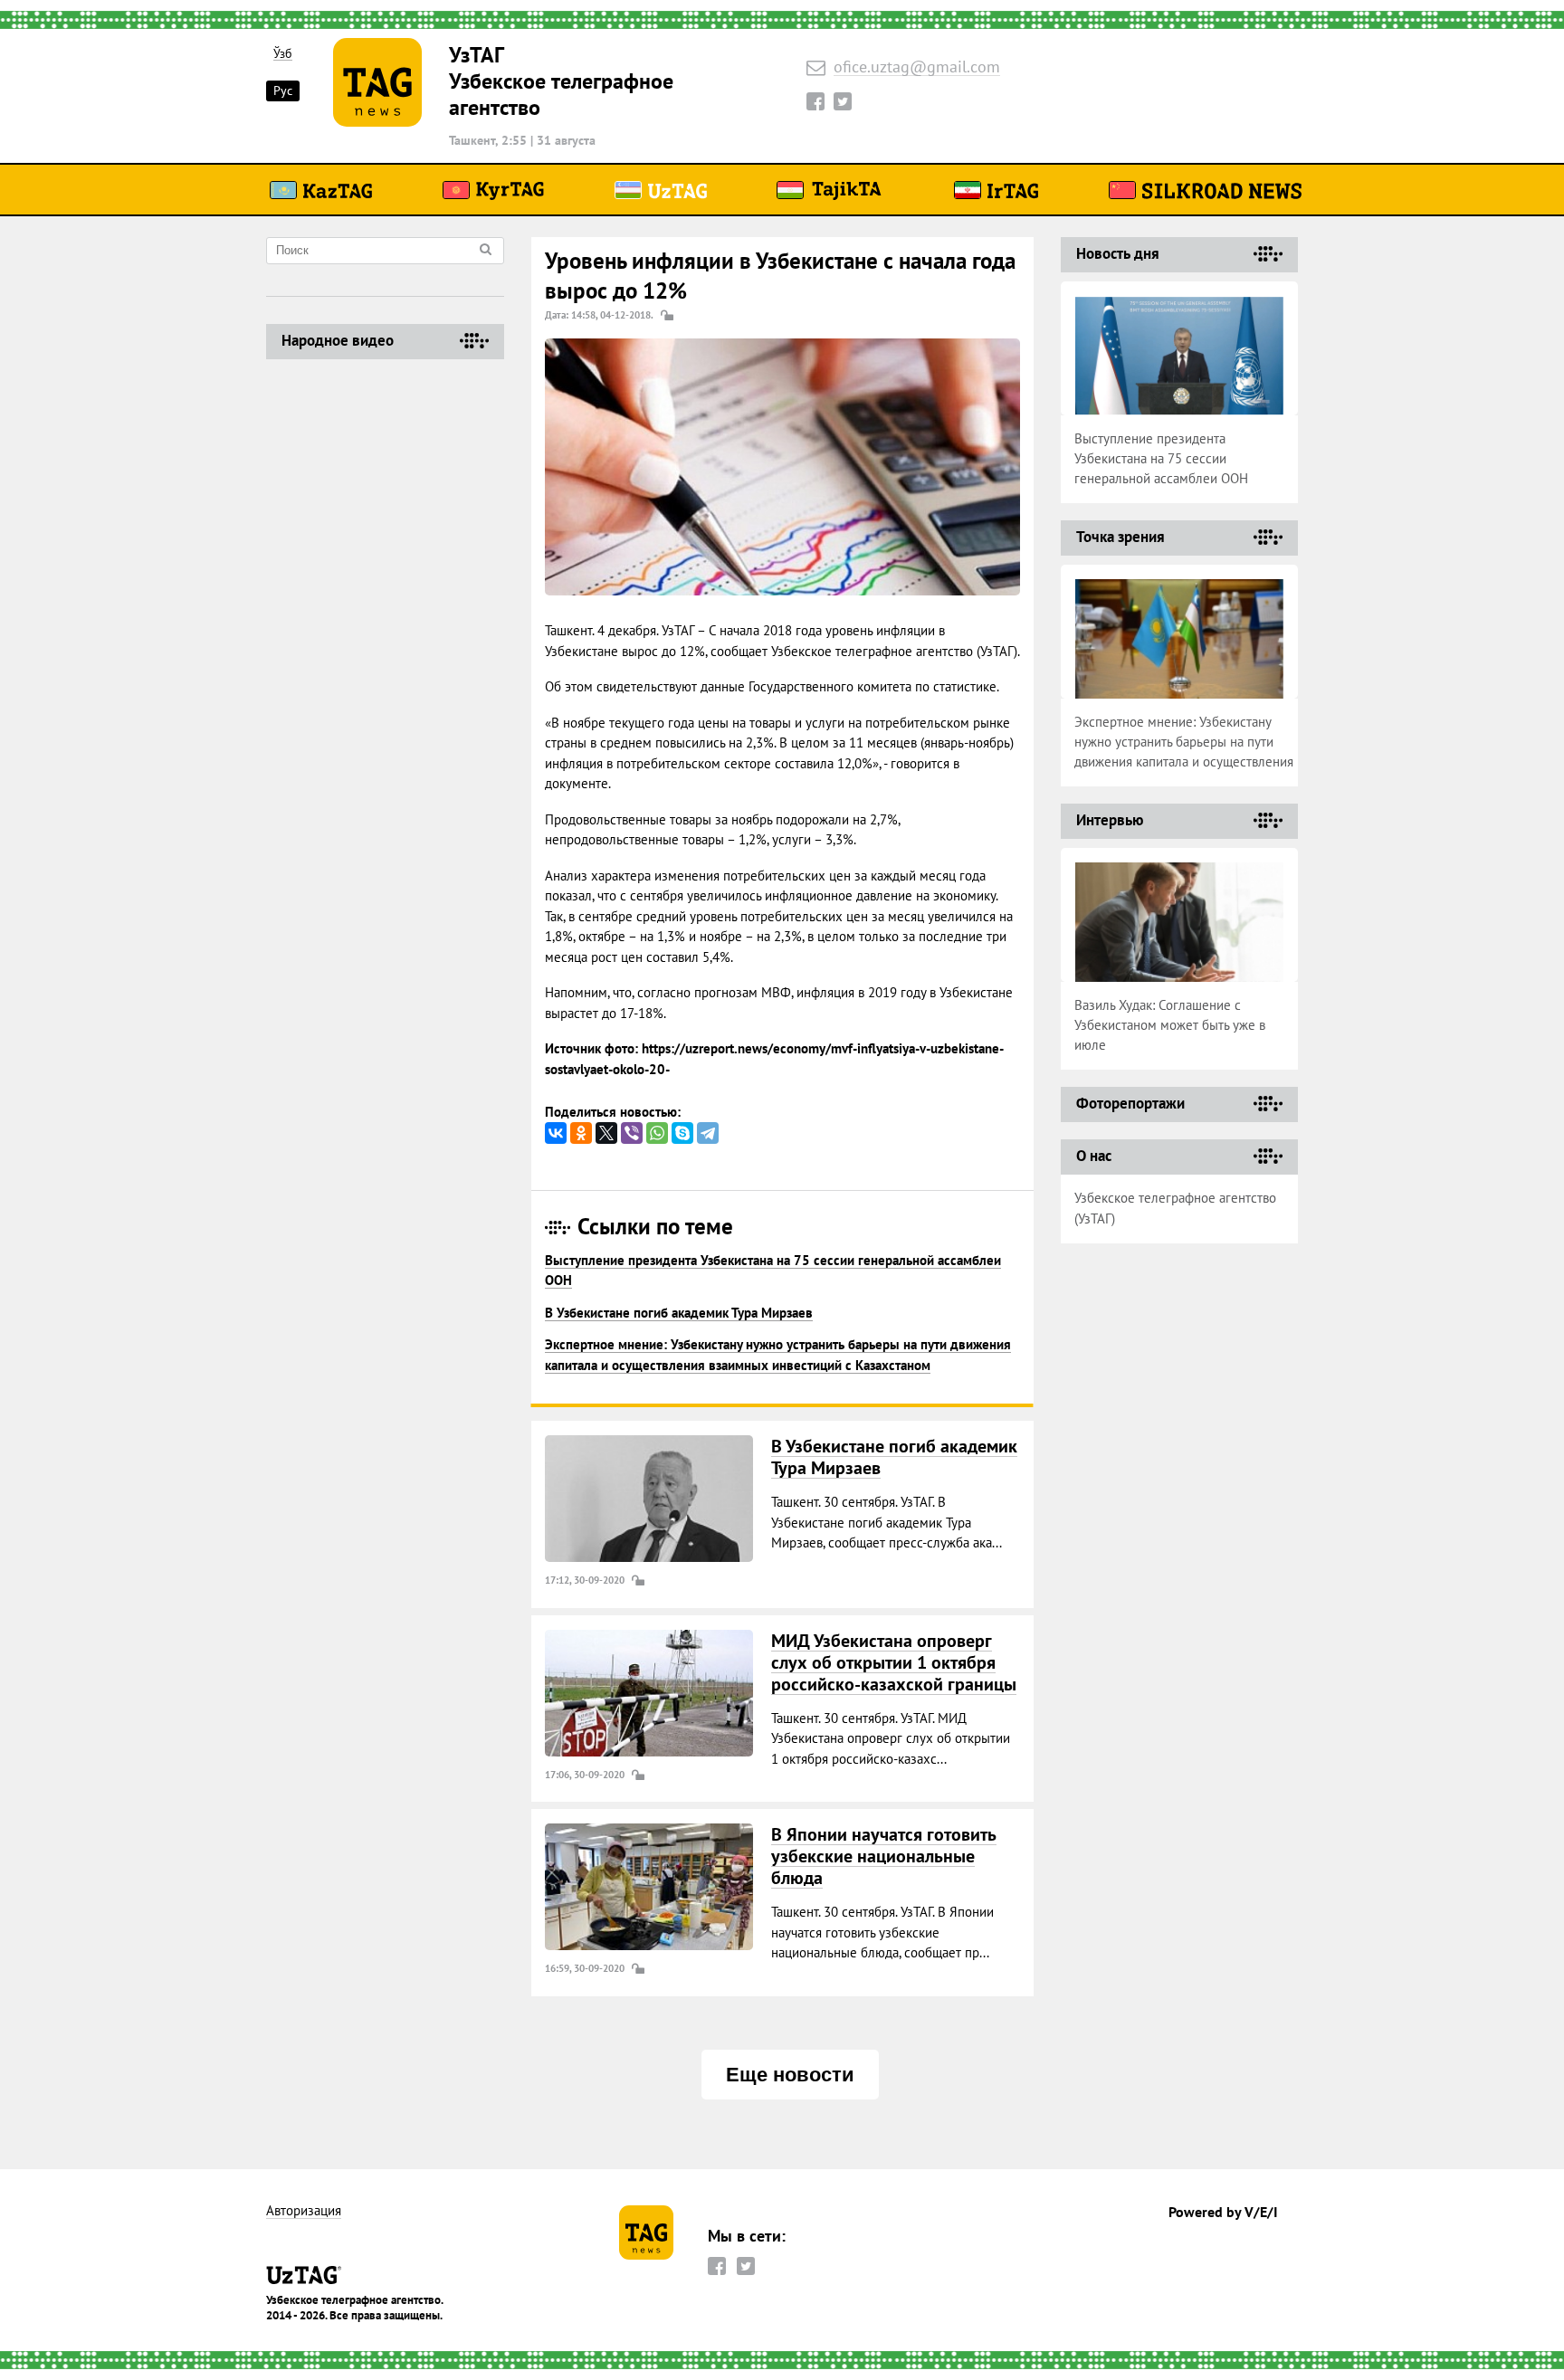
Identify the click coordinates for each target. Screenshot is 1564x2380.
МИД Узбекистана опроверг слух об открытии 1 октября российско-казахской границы (894, 1662)
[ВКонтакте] (556, 1133)
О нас (1094, 1156)
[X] (606, 1133)
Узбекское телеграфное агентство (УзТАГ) (1175, 1208)
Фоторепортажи (1130, 1103)
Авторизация (304, 2211)
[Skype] (682, 1133)
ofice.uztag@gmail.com (917, 67)
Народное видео (338, 340)
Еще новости (790, 2075)
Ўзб (283, 54)
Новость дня (1118, 253)
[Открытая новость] (649, 1499)
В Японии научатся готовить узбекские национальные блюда (884, 1856)
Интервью (1110, 820)
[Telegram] (708, 1133)
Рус (283, 90)
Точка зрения (1121, 537)
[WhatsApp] (657, 1133)
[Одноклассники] (581, 1133)
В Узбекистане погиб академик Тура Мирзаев (679, 1313)
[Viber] (632, 1133)
